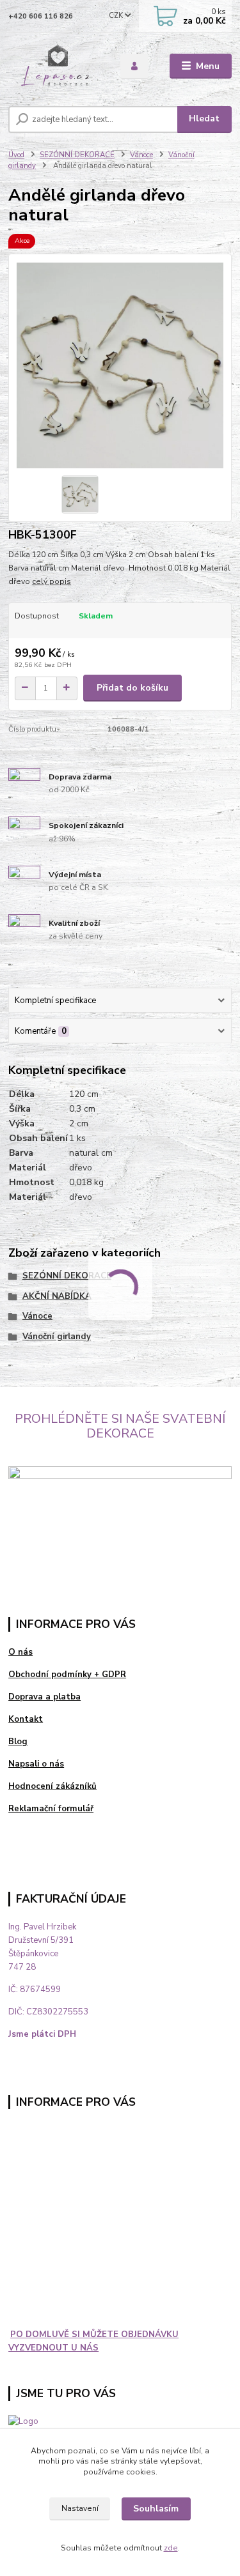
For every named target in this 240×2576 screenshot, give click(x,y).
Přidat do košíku (132, 688)
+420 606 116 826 (41, 16)
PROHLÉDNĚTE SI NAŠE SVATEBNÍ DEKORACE (120, 1426)
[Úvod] (55, 66)
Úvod (16, 155)
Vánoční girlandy (57, 1337)
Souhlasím (156, 2509)
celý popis (52, 581)
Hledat (204, 119)
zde (171, 2548)
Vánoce (141, 155)
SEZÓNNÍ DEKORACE (77, 155)
